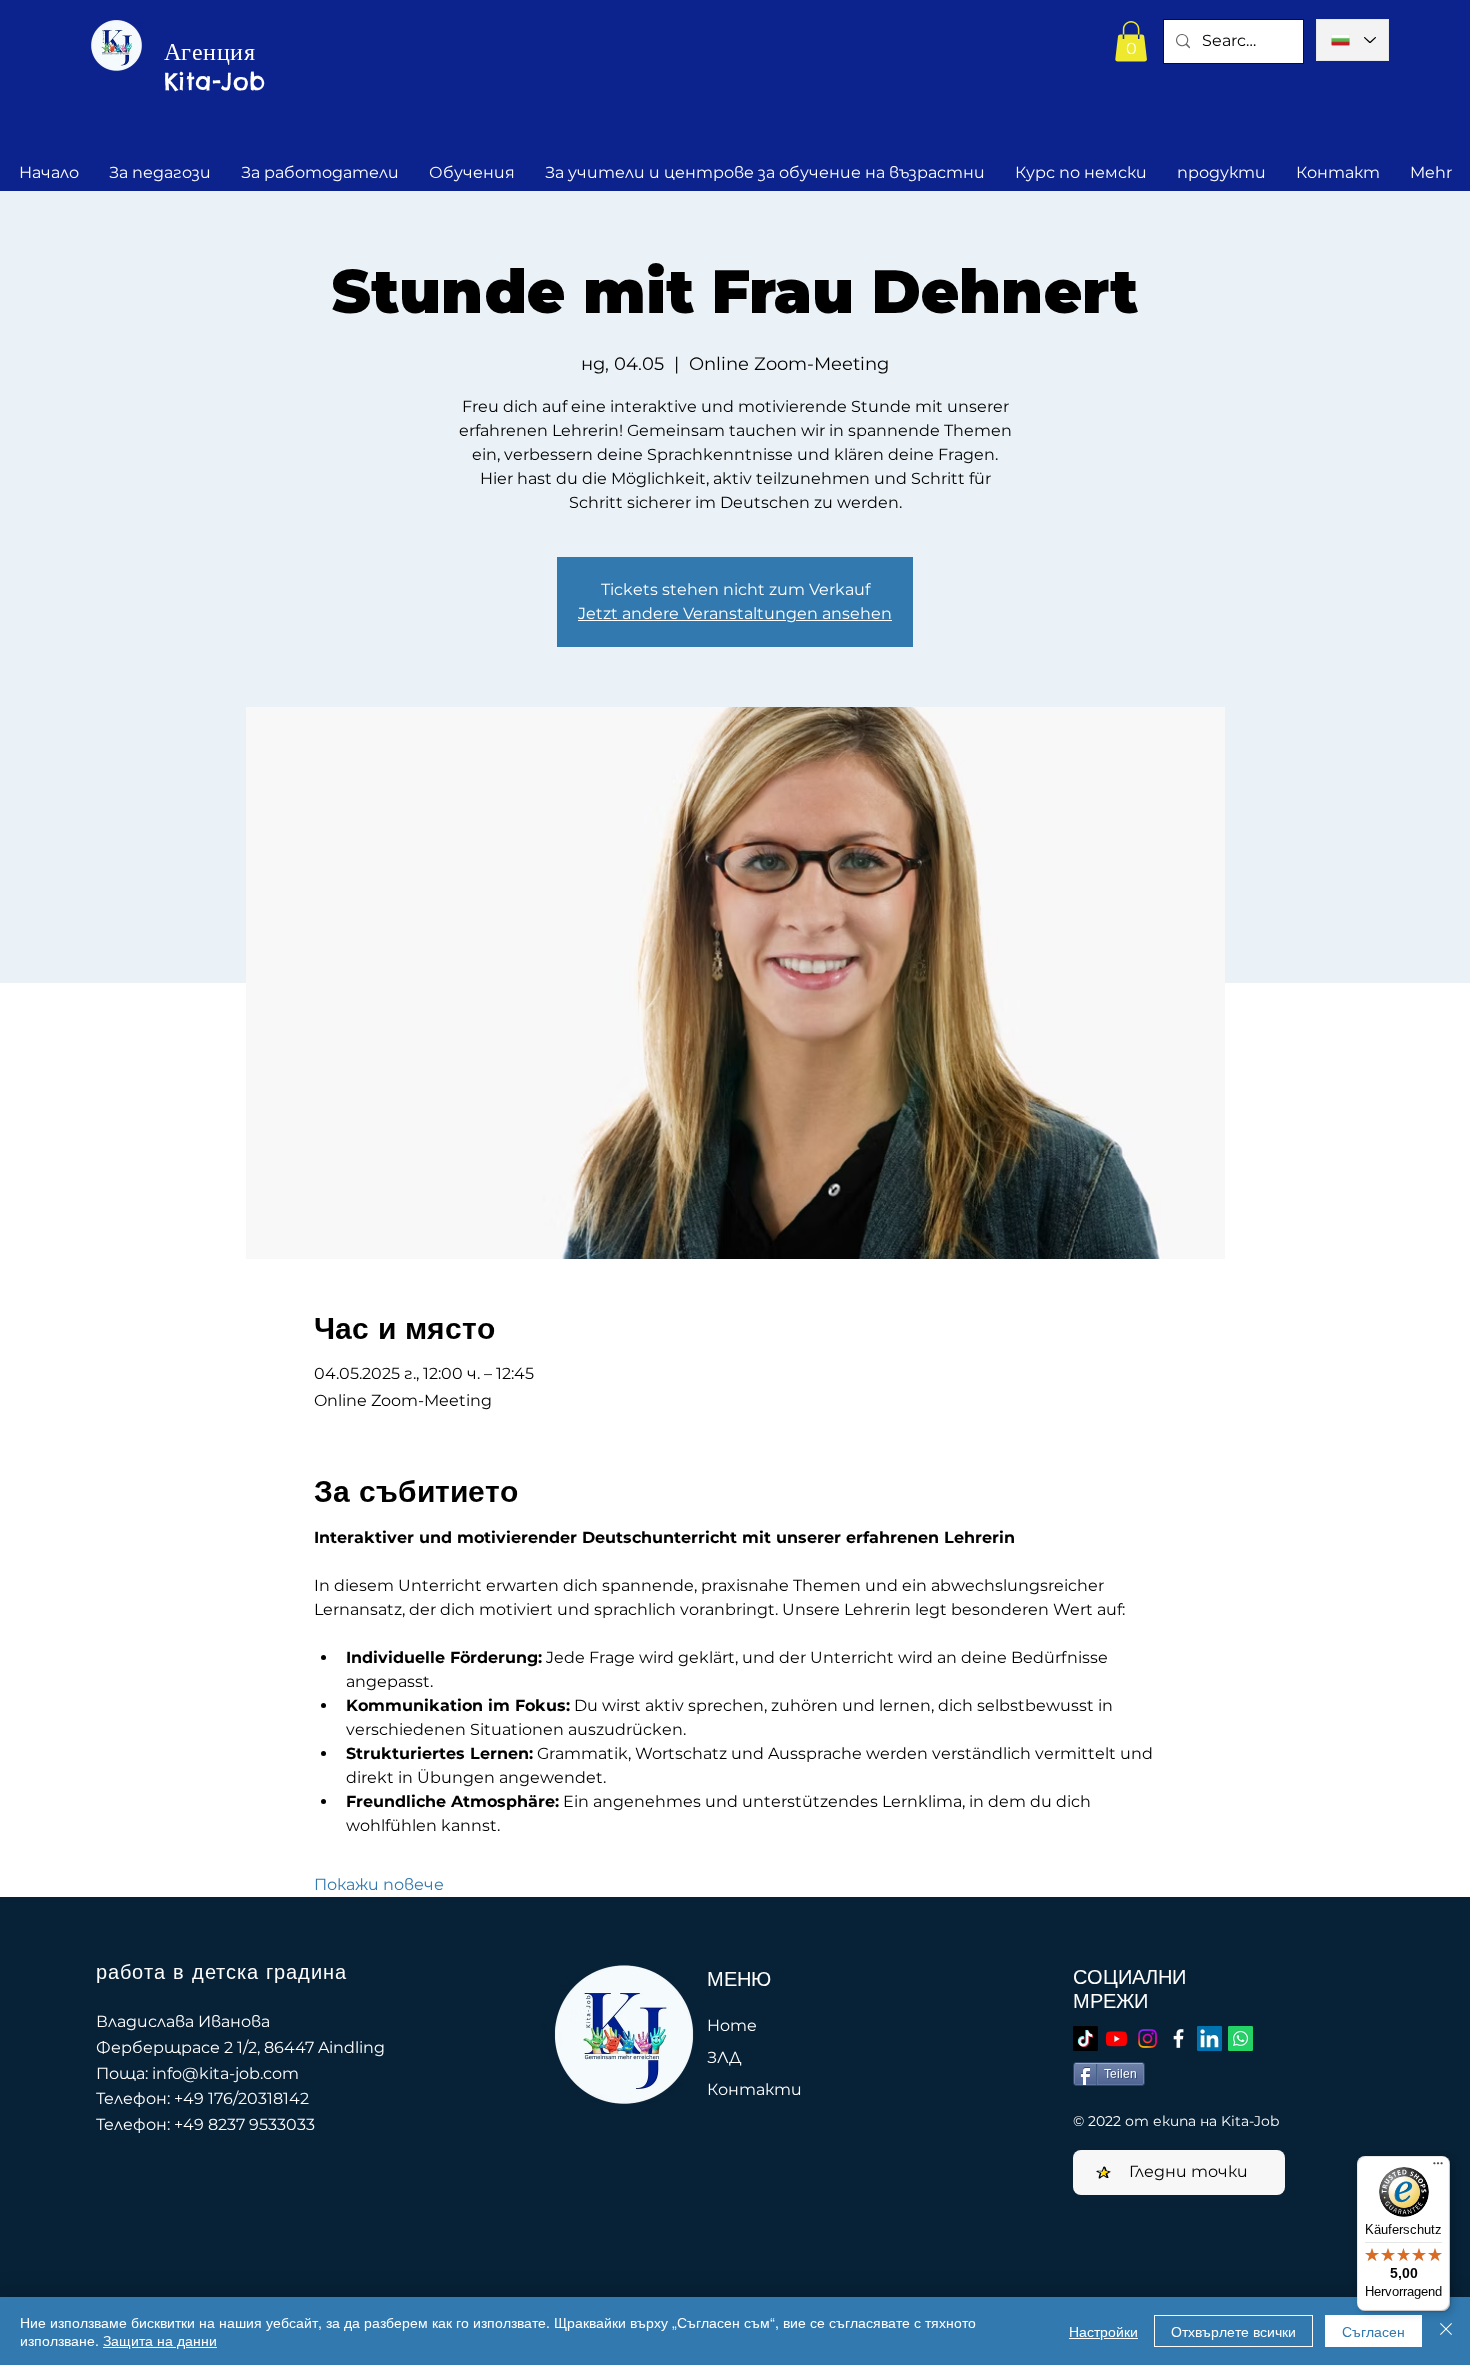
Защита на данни (160, 2340)
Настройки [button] (1103, 2331)
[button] (1131, 41)
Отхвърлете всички (1233, 2331)
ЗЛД (724, 2057)
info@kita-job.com (225, 2073)
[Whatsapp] (1240, 2038)
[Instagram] (1147, 2038)
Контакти (754, 2089)
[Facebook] (1178, 2038)
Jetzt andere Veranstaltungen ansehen (735, 613)
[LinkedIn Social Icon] (1209, 2038)
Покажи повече (379, 1884)
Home (732, 2025)
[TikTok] (1085, 2038)
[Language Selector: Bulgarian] (1352, 40)
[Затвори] (1446, 2331)
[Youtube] (1116, 2038)
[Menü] (1438, 2168)
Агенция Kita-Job (215, 66)
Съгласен (1373, 2331)
